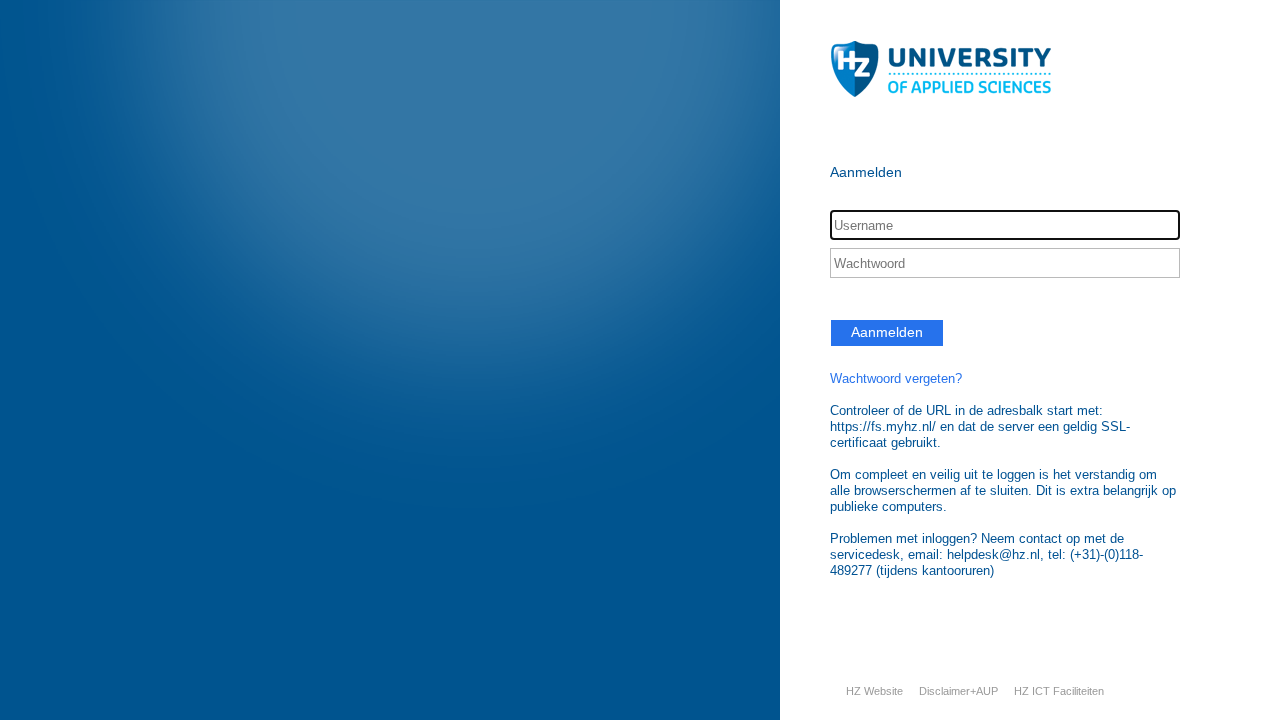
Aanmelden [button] (887, 332)
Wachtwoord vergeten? (896, 378)
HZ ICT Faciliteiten (1059, 691)
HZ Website (874, 691)
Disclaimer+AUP (958, 691)
